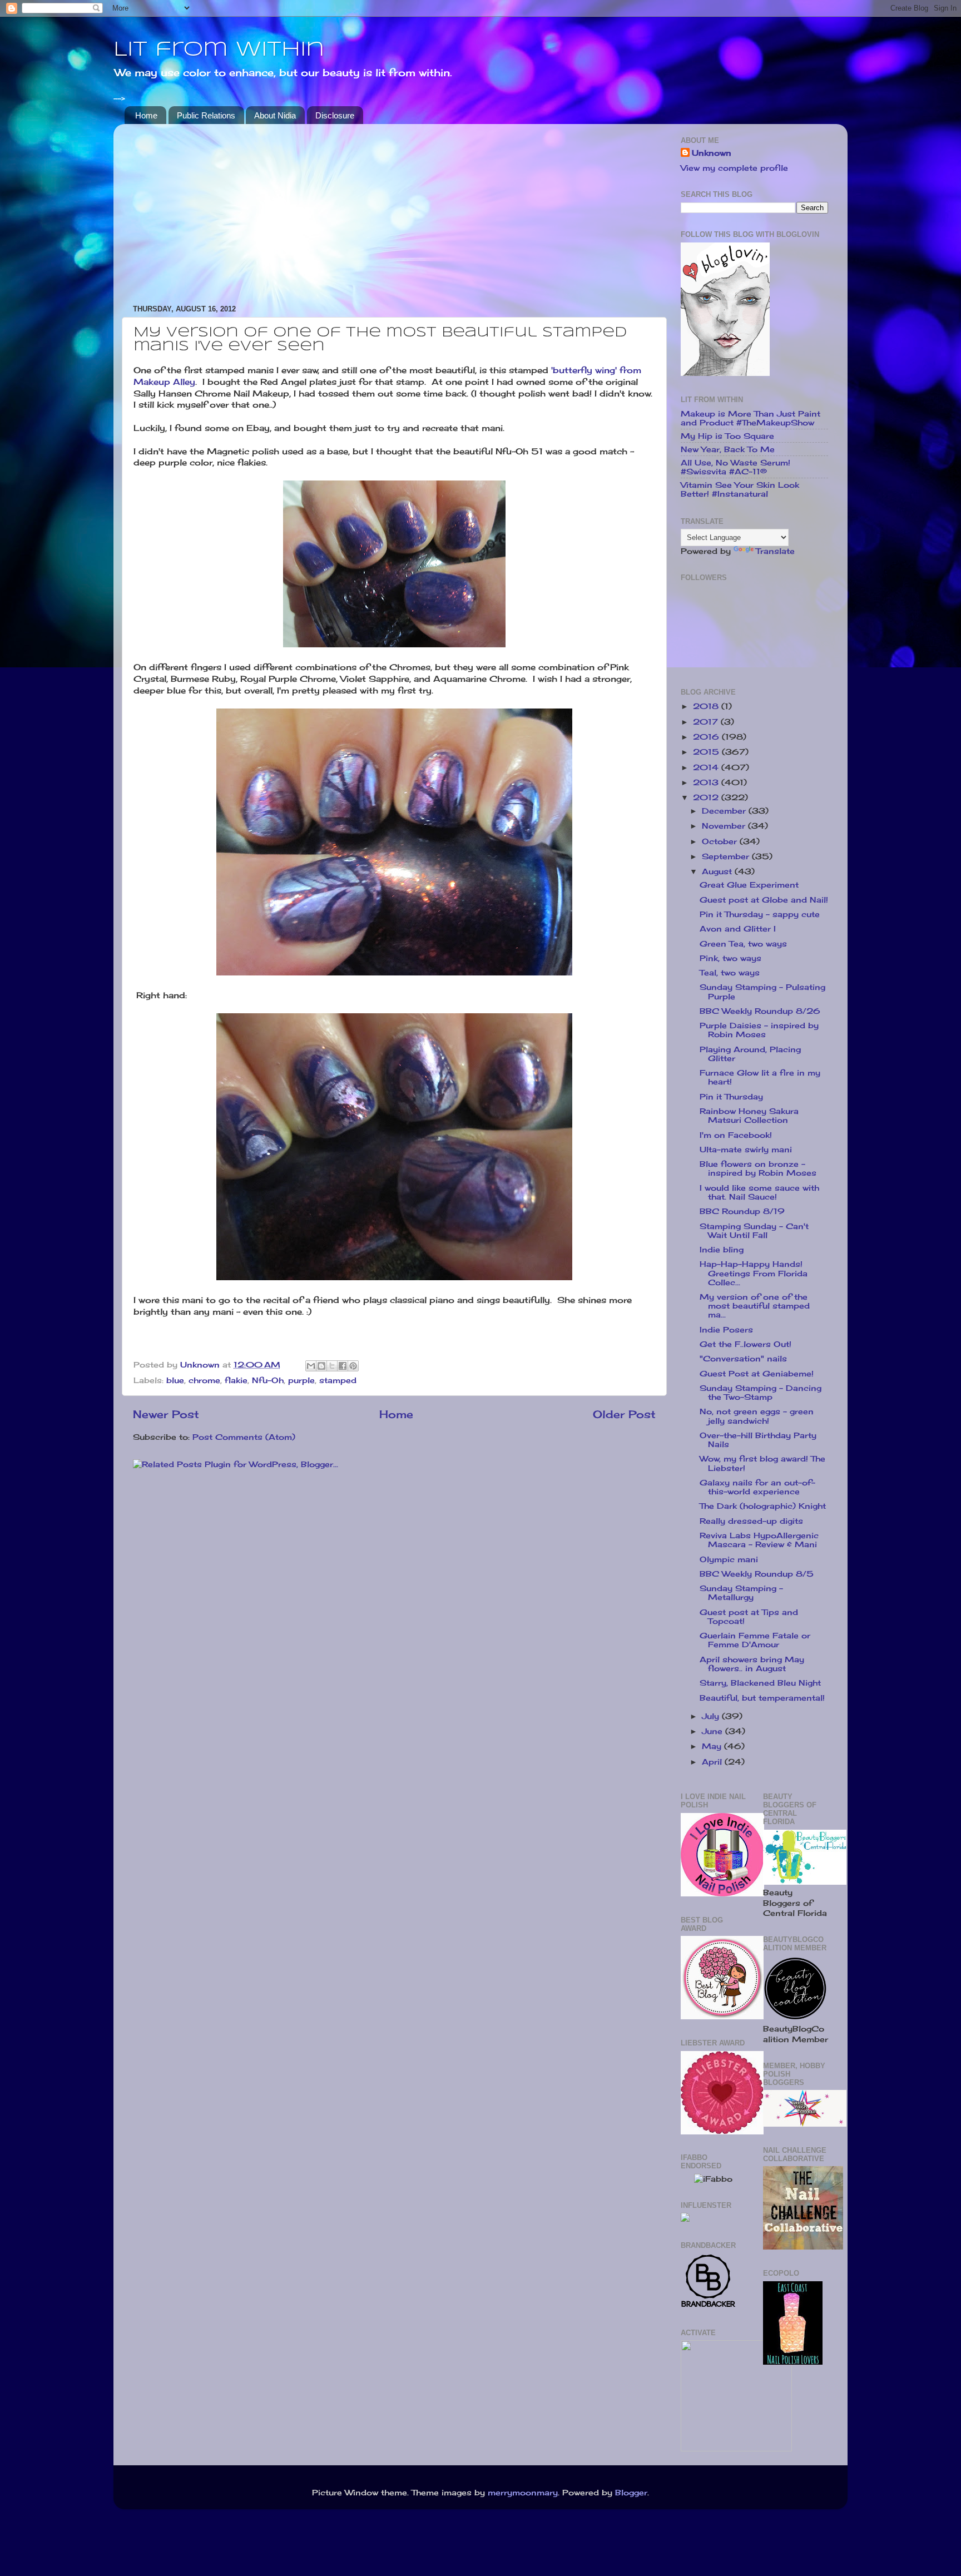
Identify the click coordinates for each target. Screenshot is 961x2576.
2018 (707, 706)
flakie (236, 1380)
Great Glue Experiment (749, 885)
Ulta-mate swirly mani (746, 1150)
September (727, 856)
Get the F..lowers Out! (745, 1344)
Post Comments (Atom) (244, 1437)
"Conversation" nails (743, 1359)
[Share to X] (332, 1366)
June (714, 1731)
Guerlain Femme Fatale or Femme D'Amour (755, 1640)
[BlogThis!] (321, 1366)
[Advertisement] (394, 210)
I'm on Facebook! (736, 1135)
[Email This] (311, 1366)
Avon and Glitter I (738, 929)
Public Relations (206, 115)
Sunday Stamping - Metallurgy (741, 1593)
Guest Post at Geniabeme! (757, 1374)
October (721, 841)
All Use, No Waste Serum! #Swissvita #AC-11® (735, 467)
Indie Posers (726, 1330)
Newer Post (166, 1414)
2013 (707, 782)
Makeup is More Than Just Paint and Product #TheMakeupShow (751, 418)
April (713, 1762)
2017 (707, 722)
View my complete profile (734, 168)
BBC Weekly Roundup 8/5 (757, 1574)
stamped (338, 1380)
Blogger (631, 2493)
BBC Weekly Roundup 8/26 (760, 1011)
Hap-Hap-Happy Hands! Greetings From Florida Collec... (754, 1273)
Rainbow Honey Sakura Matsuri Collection (749, 1116)
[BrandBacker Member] (709, 2306)
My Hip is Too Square (727, 436)
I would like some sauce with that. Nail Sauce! (759, 1192)
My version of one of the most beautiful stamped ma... (755, 1306)
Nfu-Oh (268, 1380)
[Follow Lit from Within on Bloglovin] (725, 373)
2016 (707, 737)
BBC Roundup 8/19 (742, 1211)
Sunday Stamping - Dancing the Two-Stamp (761, 1393)
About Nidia (275, 115)
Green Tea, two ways (743, 944)
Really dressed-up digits (751, 1521)
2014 (707, 767)
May (713, 1746)
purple (301, 1380)
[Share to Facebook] (343, 1366)
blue (175, 1380)
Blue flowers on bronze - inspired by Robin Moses (758, 1168)
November (725, 826)
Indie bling (722, 1250)
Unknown (712, 153)
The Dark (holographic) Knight (763, 1506)
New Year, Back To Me (728, 449)
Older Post (624, 1414)
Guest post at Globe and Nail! (764, 900)
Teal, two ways (730, 973)
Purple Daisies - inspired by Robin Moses (759, 1030)
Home (146, 115)
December (725, 811)
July (712, 1716)
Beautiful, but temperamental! (762, 1698)
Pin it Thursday (731, 1097)
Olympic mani (729, 1559)
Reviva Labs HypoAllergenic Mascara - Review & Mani (759, 1540)
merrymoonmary (523, 2493)
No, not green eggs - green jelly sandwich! (757, 1416)
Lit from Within (219, 50)
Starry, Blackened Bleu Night (760, 1683)
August (718, 871)
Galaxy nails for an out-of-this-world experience (757, 1487)
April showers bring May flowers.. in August (752, 1664)
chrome (204, 1380)
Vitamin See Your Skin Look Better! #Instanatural (740, 489)
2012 (707, 797)
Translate (775, 551)
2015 (707, 752)
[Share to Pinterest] (353, 1366)
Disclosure (335, 115)
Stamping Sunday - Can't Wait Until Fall (754, 1231)
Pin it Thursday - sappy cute (760, 914)
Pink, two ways (730, 958)
